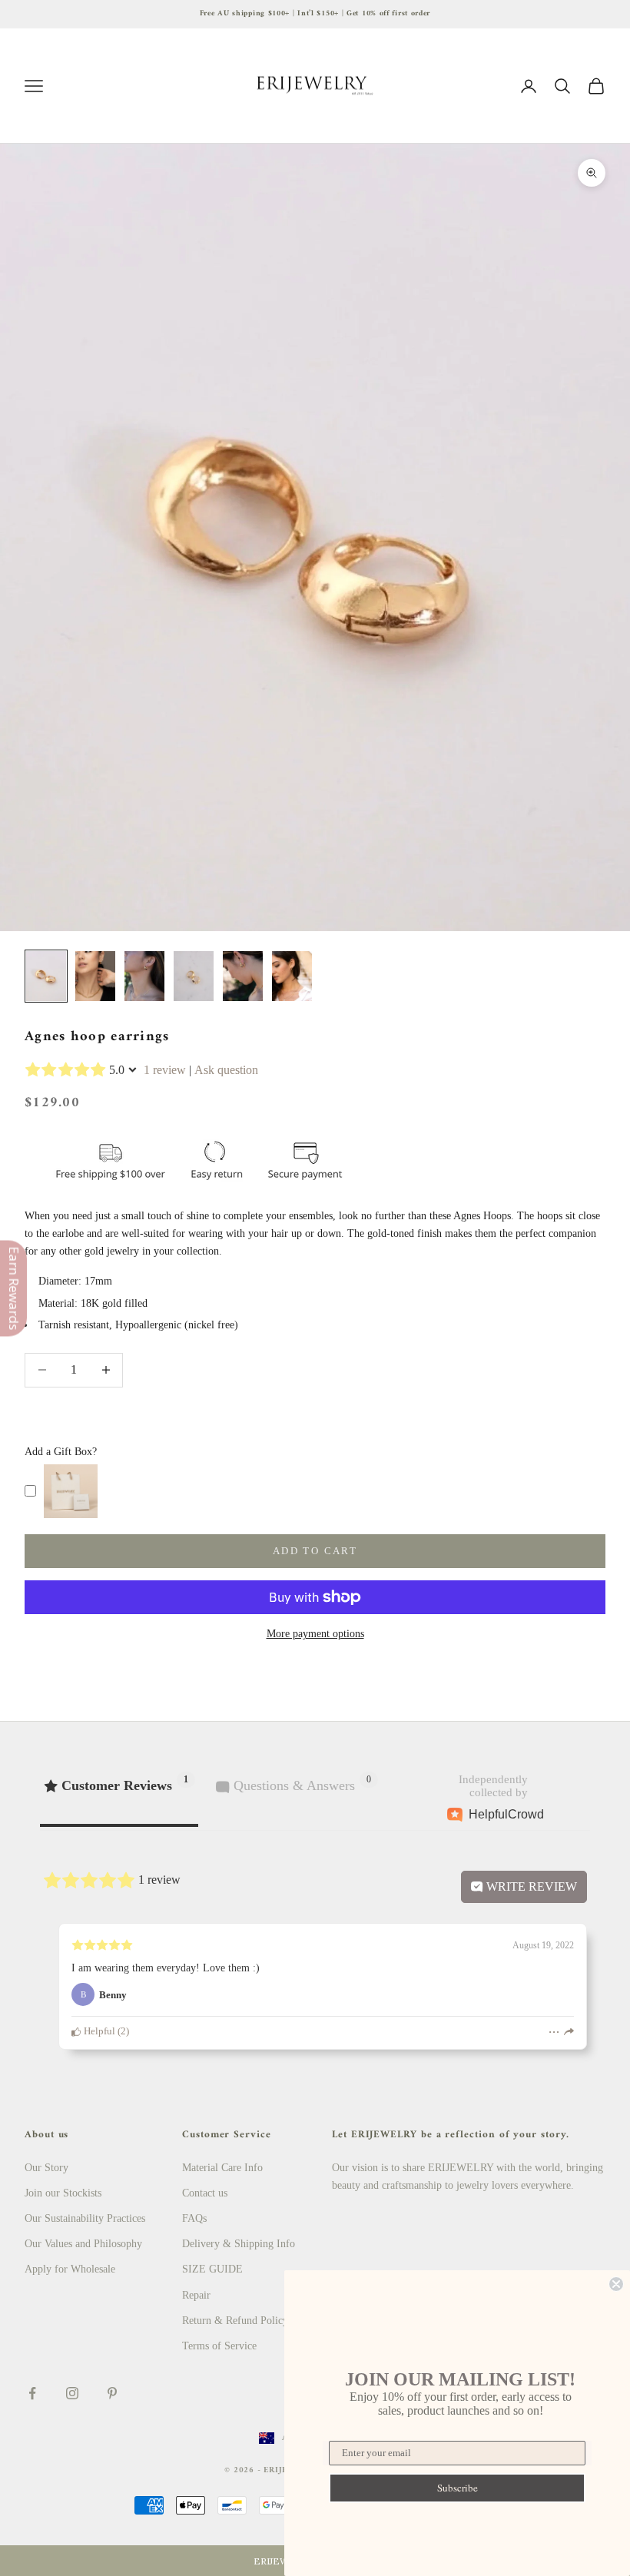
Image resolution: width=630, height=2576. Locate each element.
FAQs (194, 2218)
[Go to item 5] (243, 976)
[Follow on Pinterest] (112, 2393)
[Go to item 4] (194, 976)
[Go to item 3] (144, 976)
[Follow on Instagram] (72, 2393)
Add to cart (315, 1551)
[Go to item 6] (292, 976)
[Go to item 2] (95, 976)
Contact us (205, 2193)
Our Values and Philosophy (83, 2244)
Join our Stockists (63, 2193)
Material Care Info (222, 2168)
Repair (196, 2295)
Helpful (98, 2031)
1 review (165, 1070)
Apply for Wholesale (70, 2269)
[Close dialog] (616, 2284)
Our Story (46, 2168)
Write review (530, 1886)
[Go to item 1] (46, 976)
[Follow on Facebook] (32, 2393)
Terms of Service (219, 2346)
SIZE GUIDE (212, 2269)
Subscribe (458, 2488)
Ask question (226, 1070)
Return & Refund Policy (235, 2321)
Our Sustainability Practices (85, 2218)
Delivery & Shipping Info (239, 2244)
